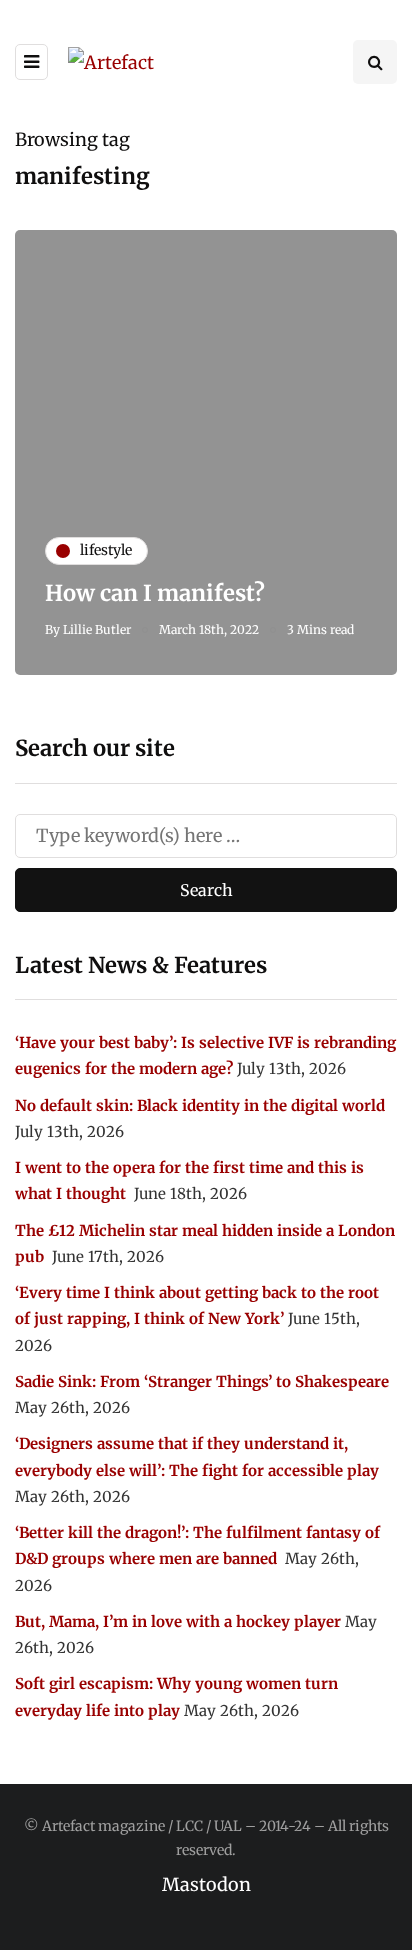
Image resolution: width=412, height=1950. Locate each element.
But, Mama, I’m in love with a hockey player (178, 1621)
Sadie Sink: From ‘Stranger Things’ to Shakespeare (202, 1381)
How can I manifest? (155, 593)
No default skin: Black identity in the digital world (200, 1105)
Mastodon (206, 1884)
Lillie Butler (97, 629)
